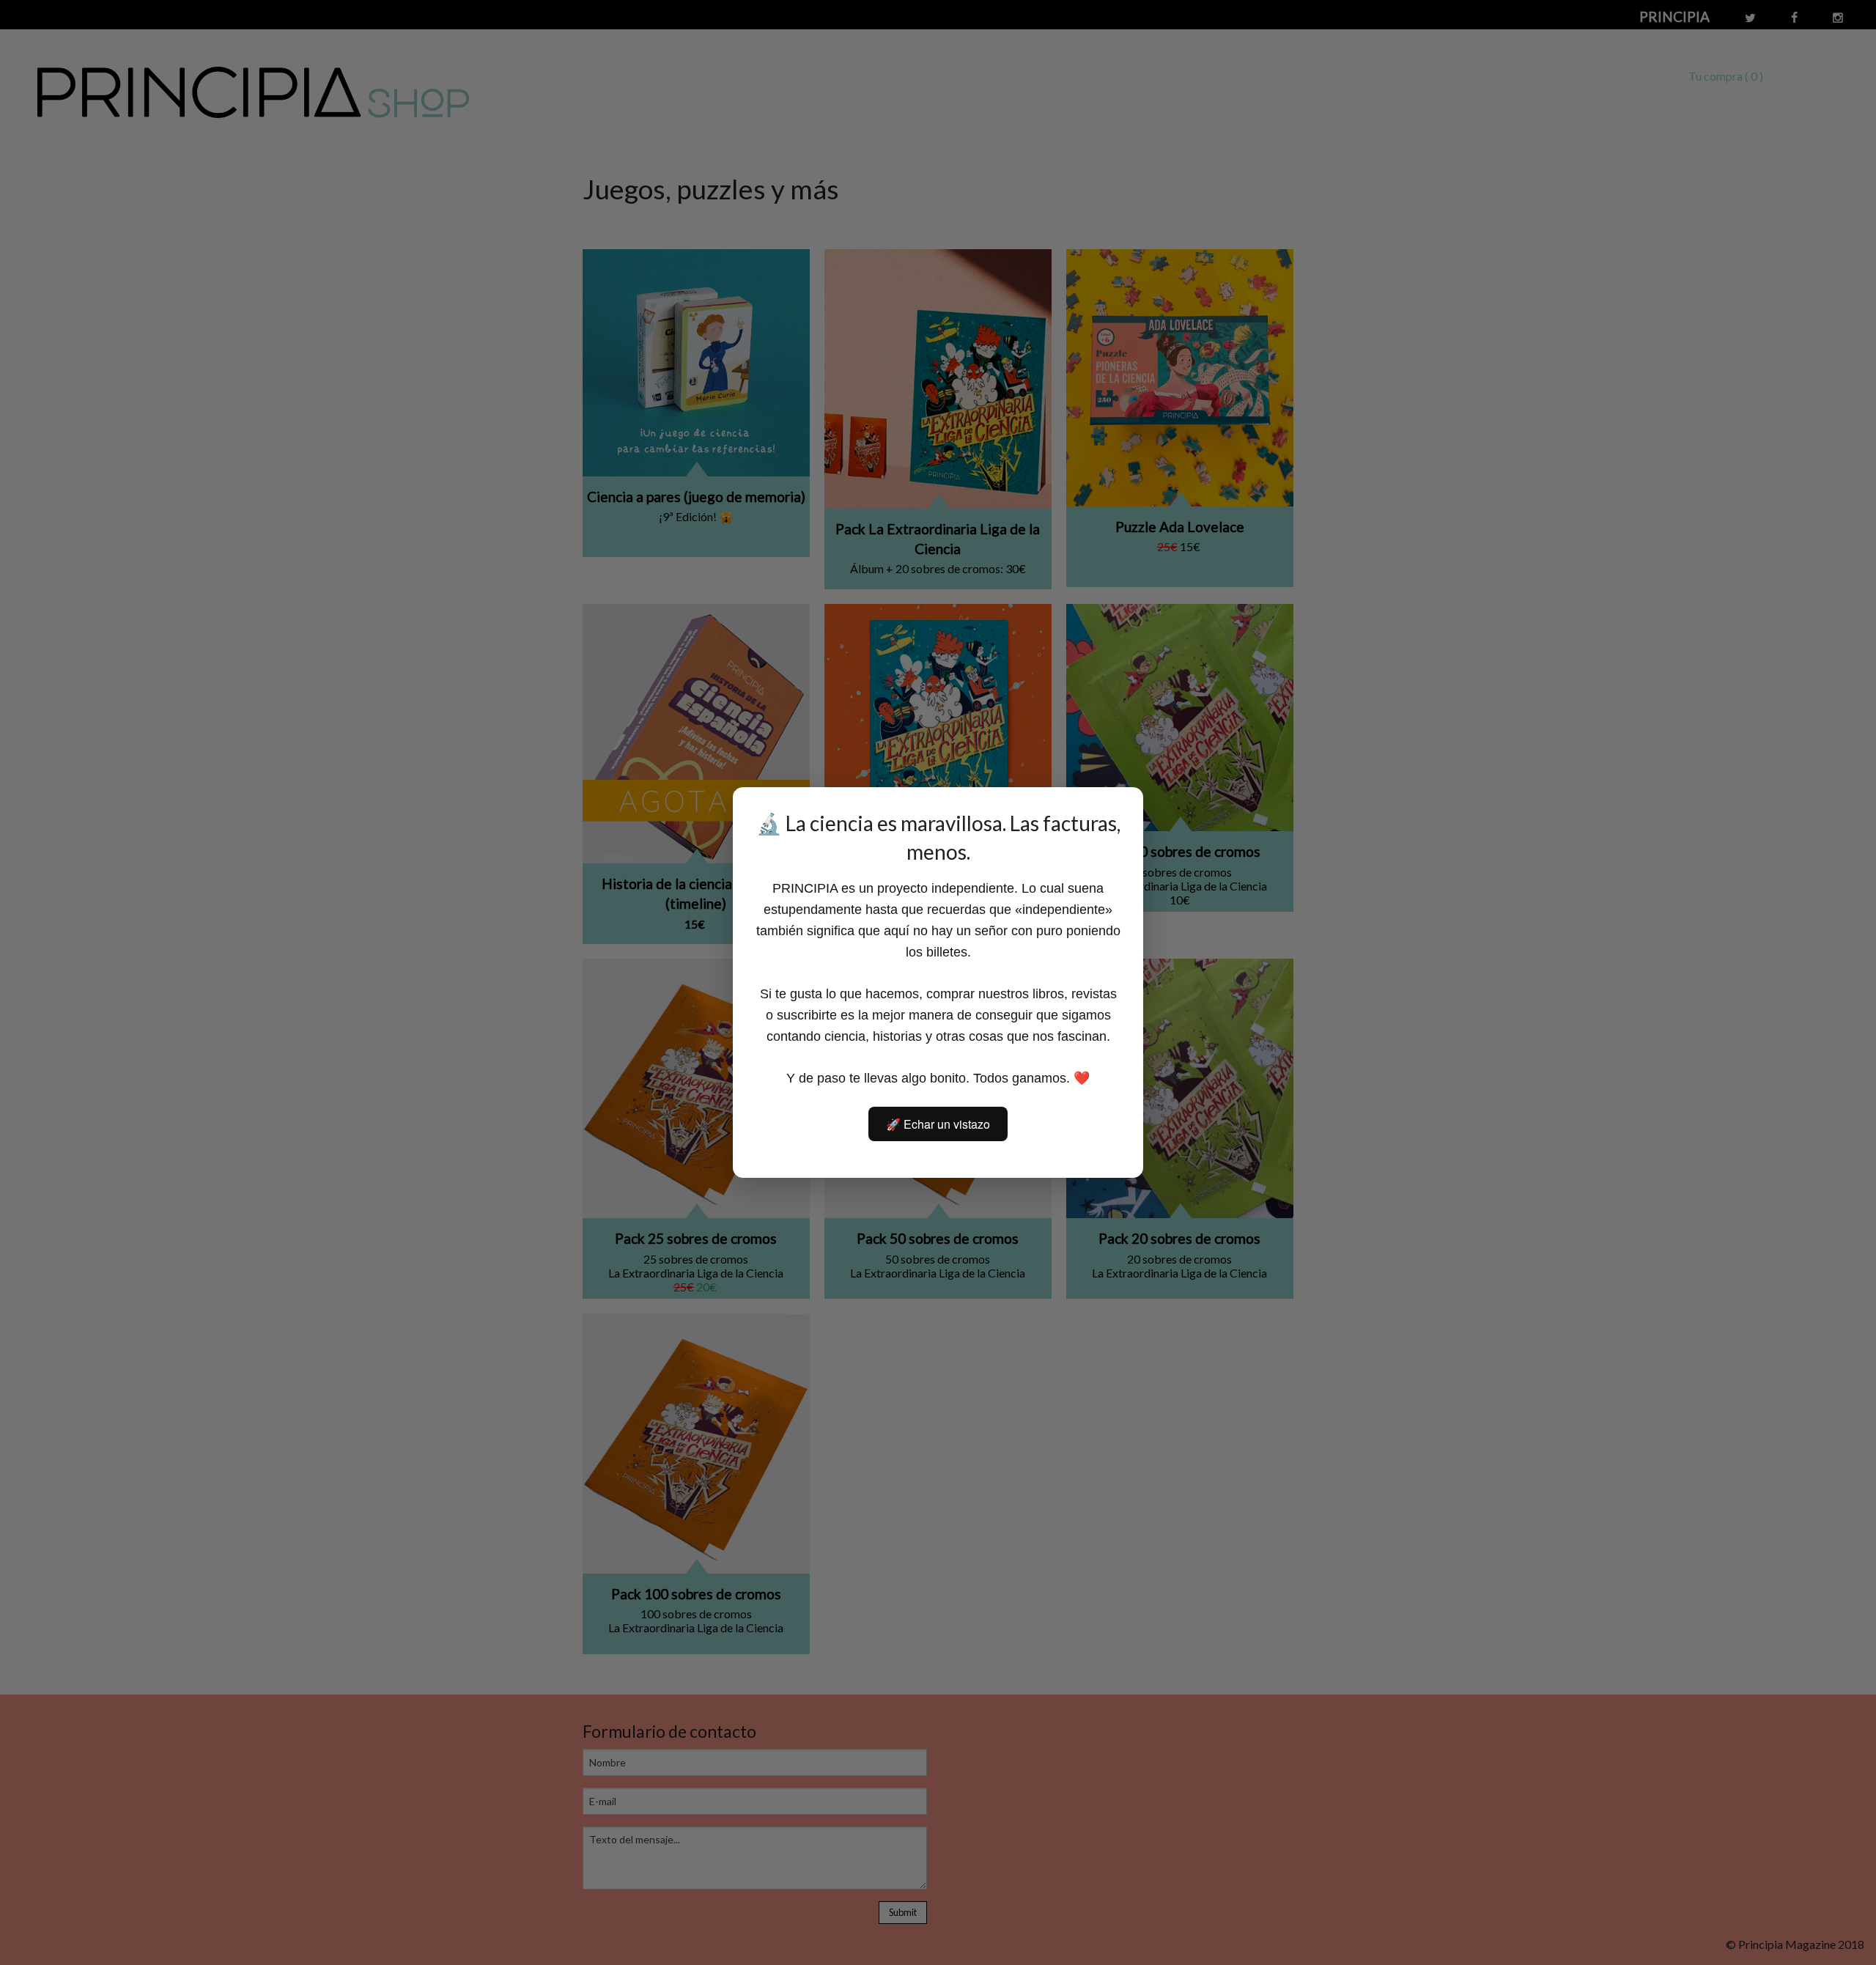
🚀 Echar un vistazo (938, 1124)
